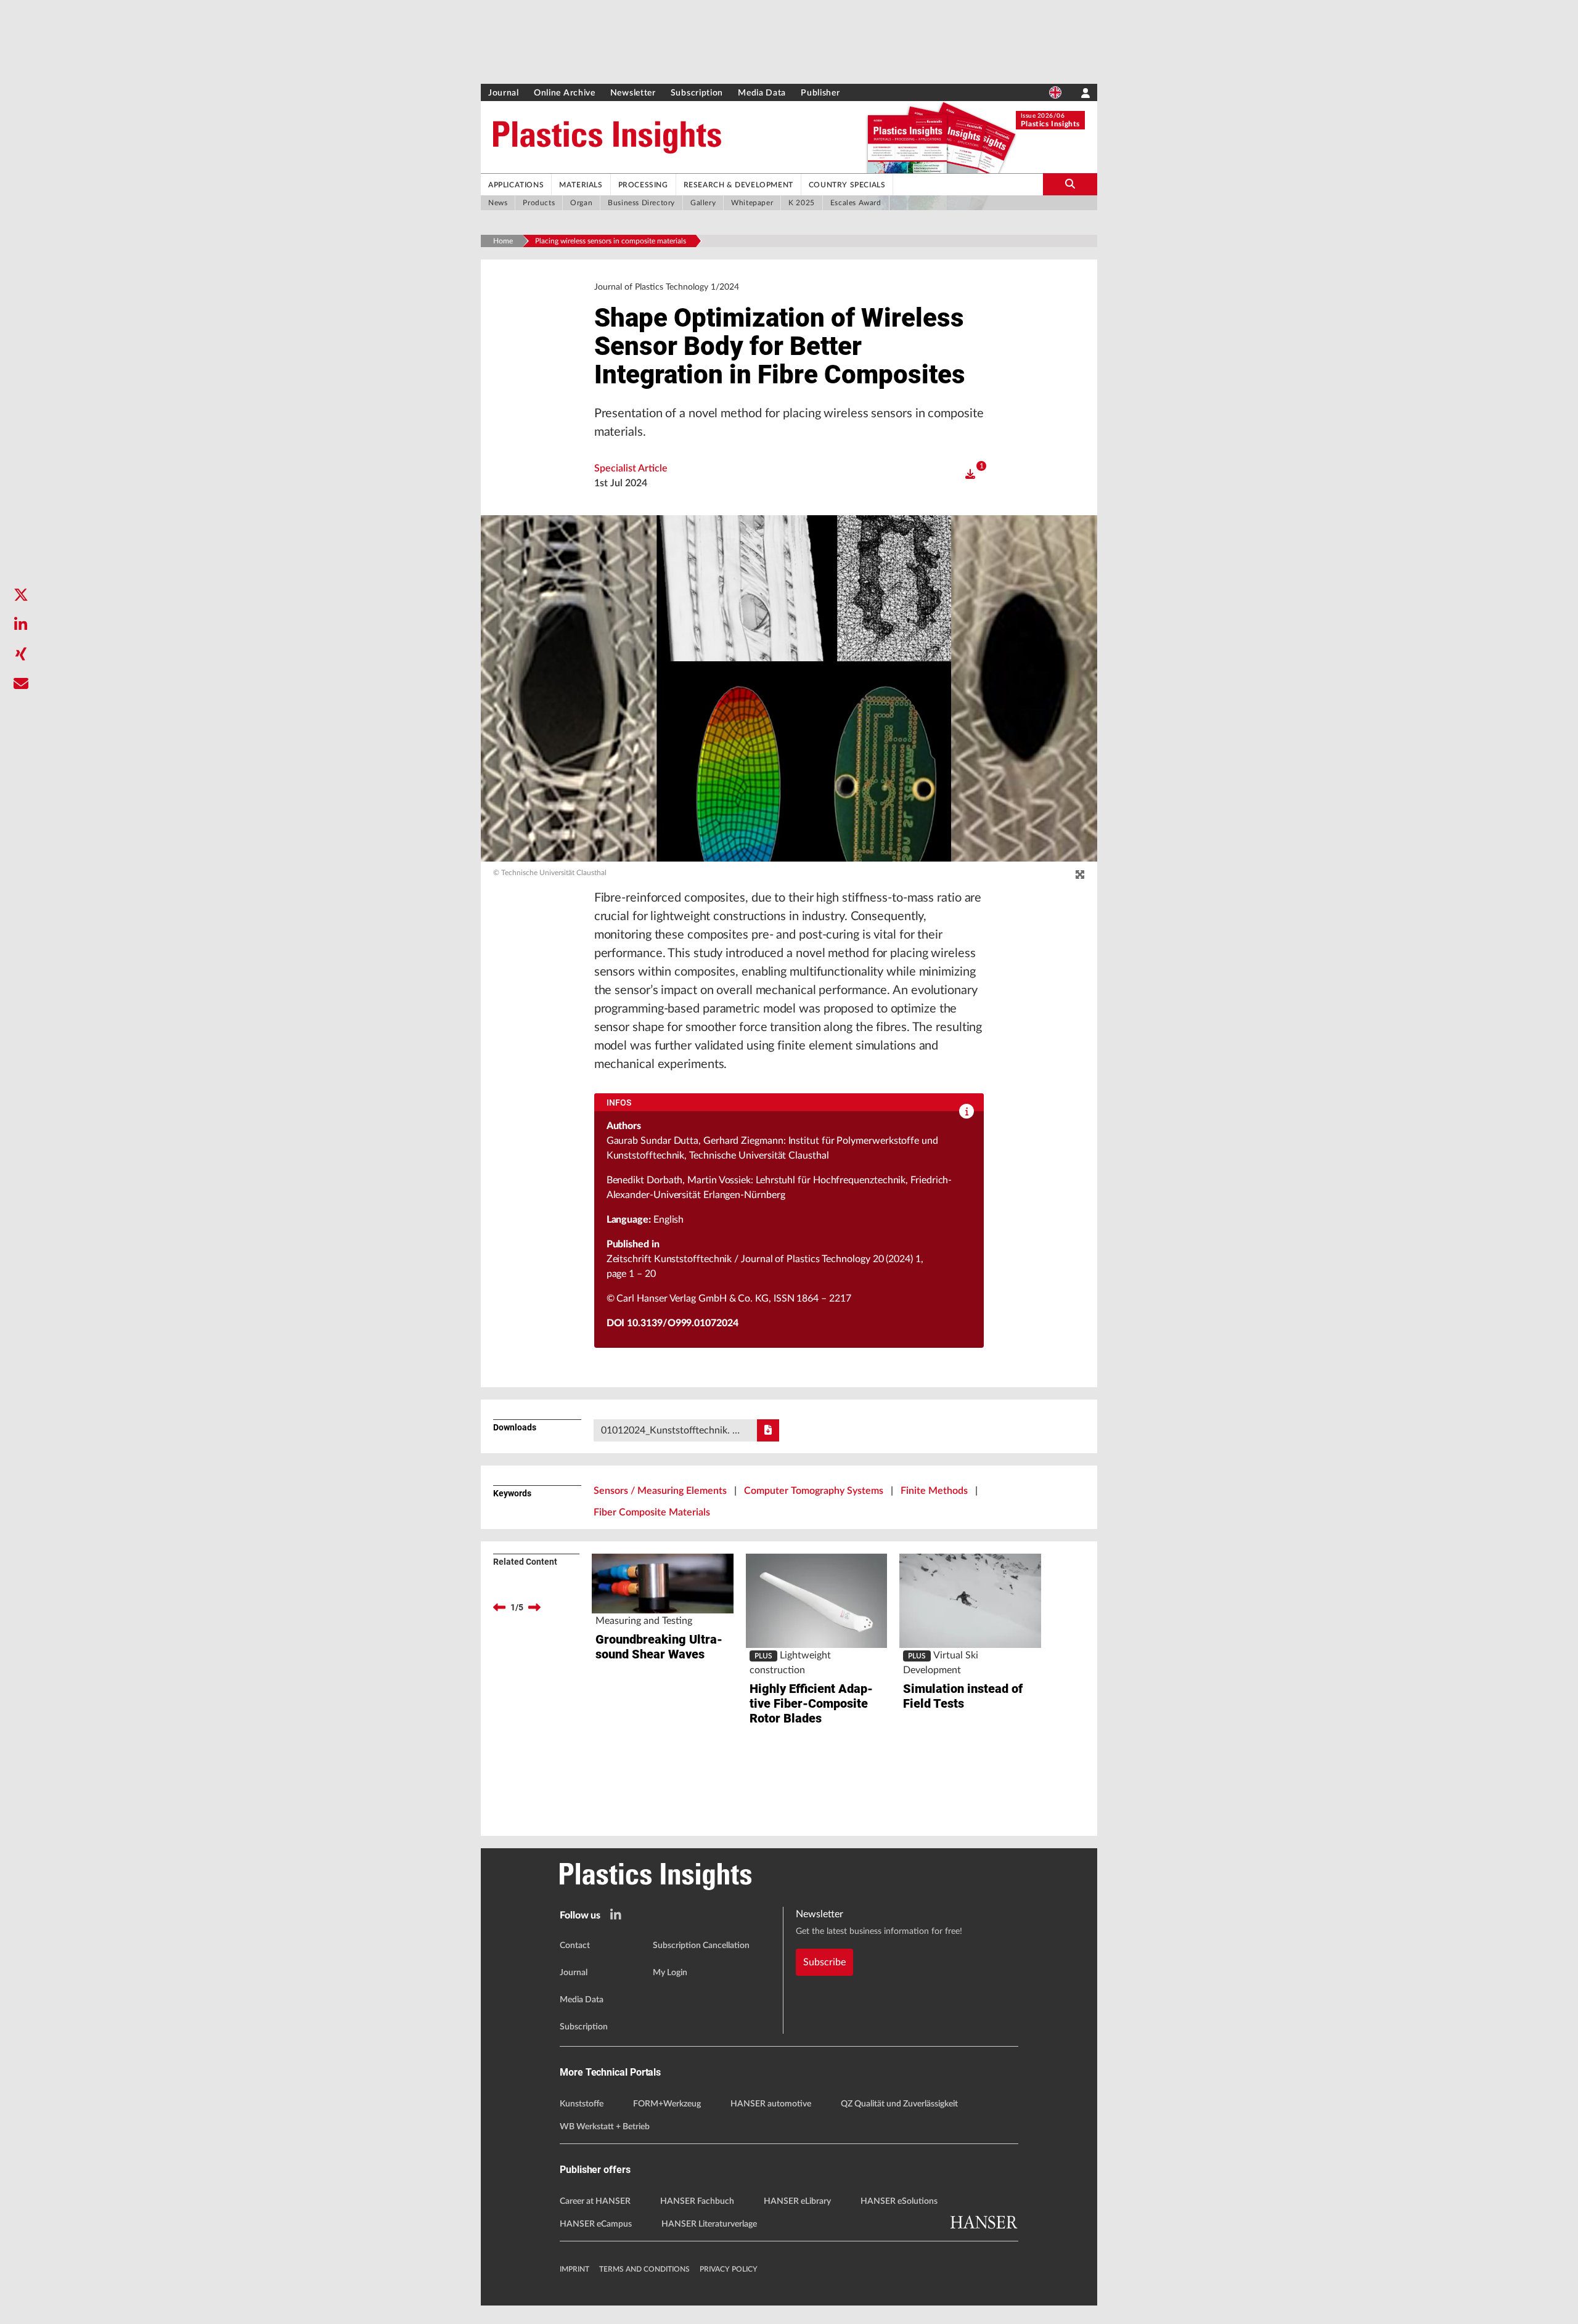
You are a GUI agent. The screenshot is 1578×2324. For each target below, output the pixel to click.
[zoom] (1080, 875)
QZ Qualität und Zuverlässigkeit (899, 2104)
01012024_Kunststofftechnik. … (670, 1430)
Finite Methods (934, 1491)
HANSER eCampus (596, 2224)
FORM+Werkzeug (667, 2104)
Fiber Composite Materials (652, 1512)
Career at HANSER (595, 2201)
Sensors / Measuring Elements (660, 1491)
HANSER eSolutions (899, 2201)
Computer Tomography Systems (814, 1491)
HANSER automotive (771, 2104)
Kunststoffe (582, 2104)
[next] (534, 1607)
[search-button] (1070, 184)
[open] (970, 475)
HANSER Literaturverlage (709, 2224)
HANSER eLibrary (797, 2201)
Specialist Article (631, 468)
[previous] (499, 1607)
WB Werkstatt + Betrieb (605, 2127)
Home (503, 241)
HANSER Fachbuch (697, 2201)
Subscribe (824, 1962)
